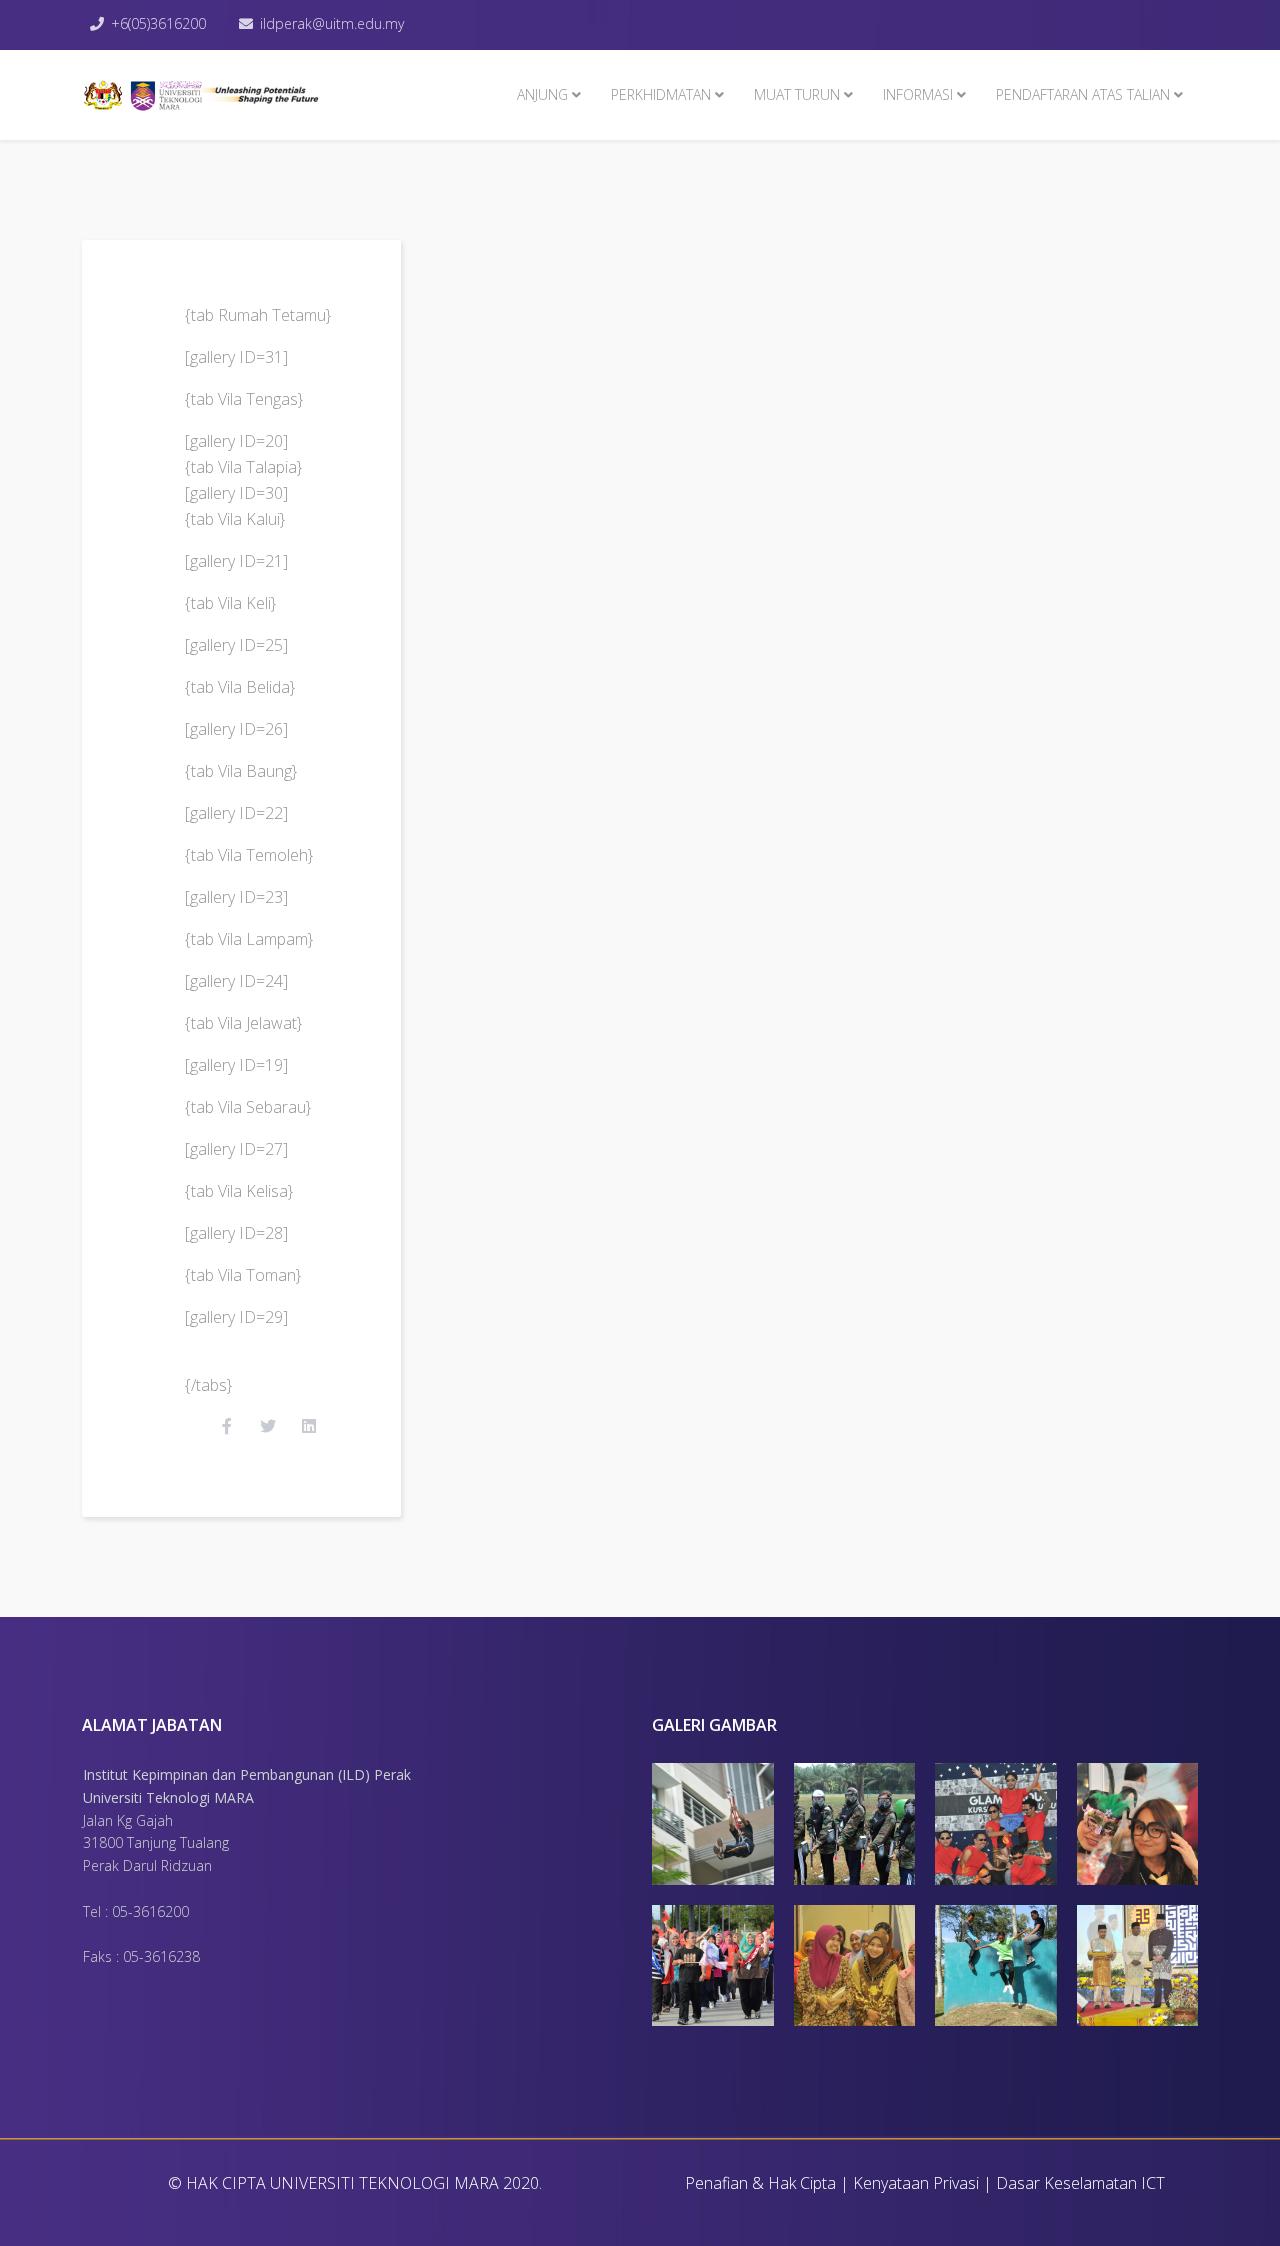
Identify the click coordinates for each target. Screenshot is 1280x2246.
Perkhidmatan (661, 94)
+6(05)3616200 (158, 23)
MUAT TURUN (797, 94)
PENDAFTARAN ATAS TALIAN (1083, 94)
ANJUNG (542, 94)
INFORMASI (918, 94)
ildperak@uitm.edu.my (332, 23)
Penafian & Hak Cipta (760, 2183)
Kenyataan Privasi (916, 2183)
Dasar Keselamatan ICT (1080, 2183)
